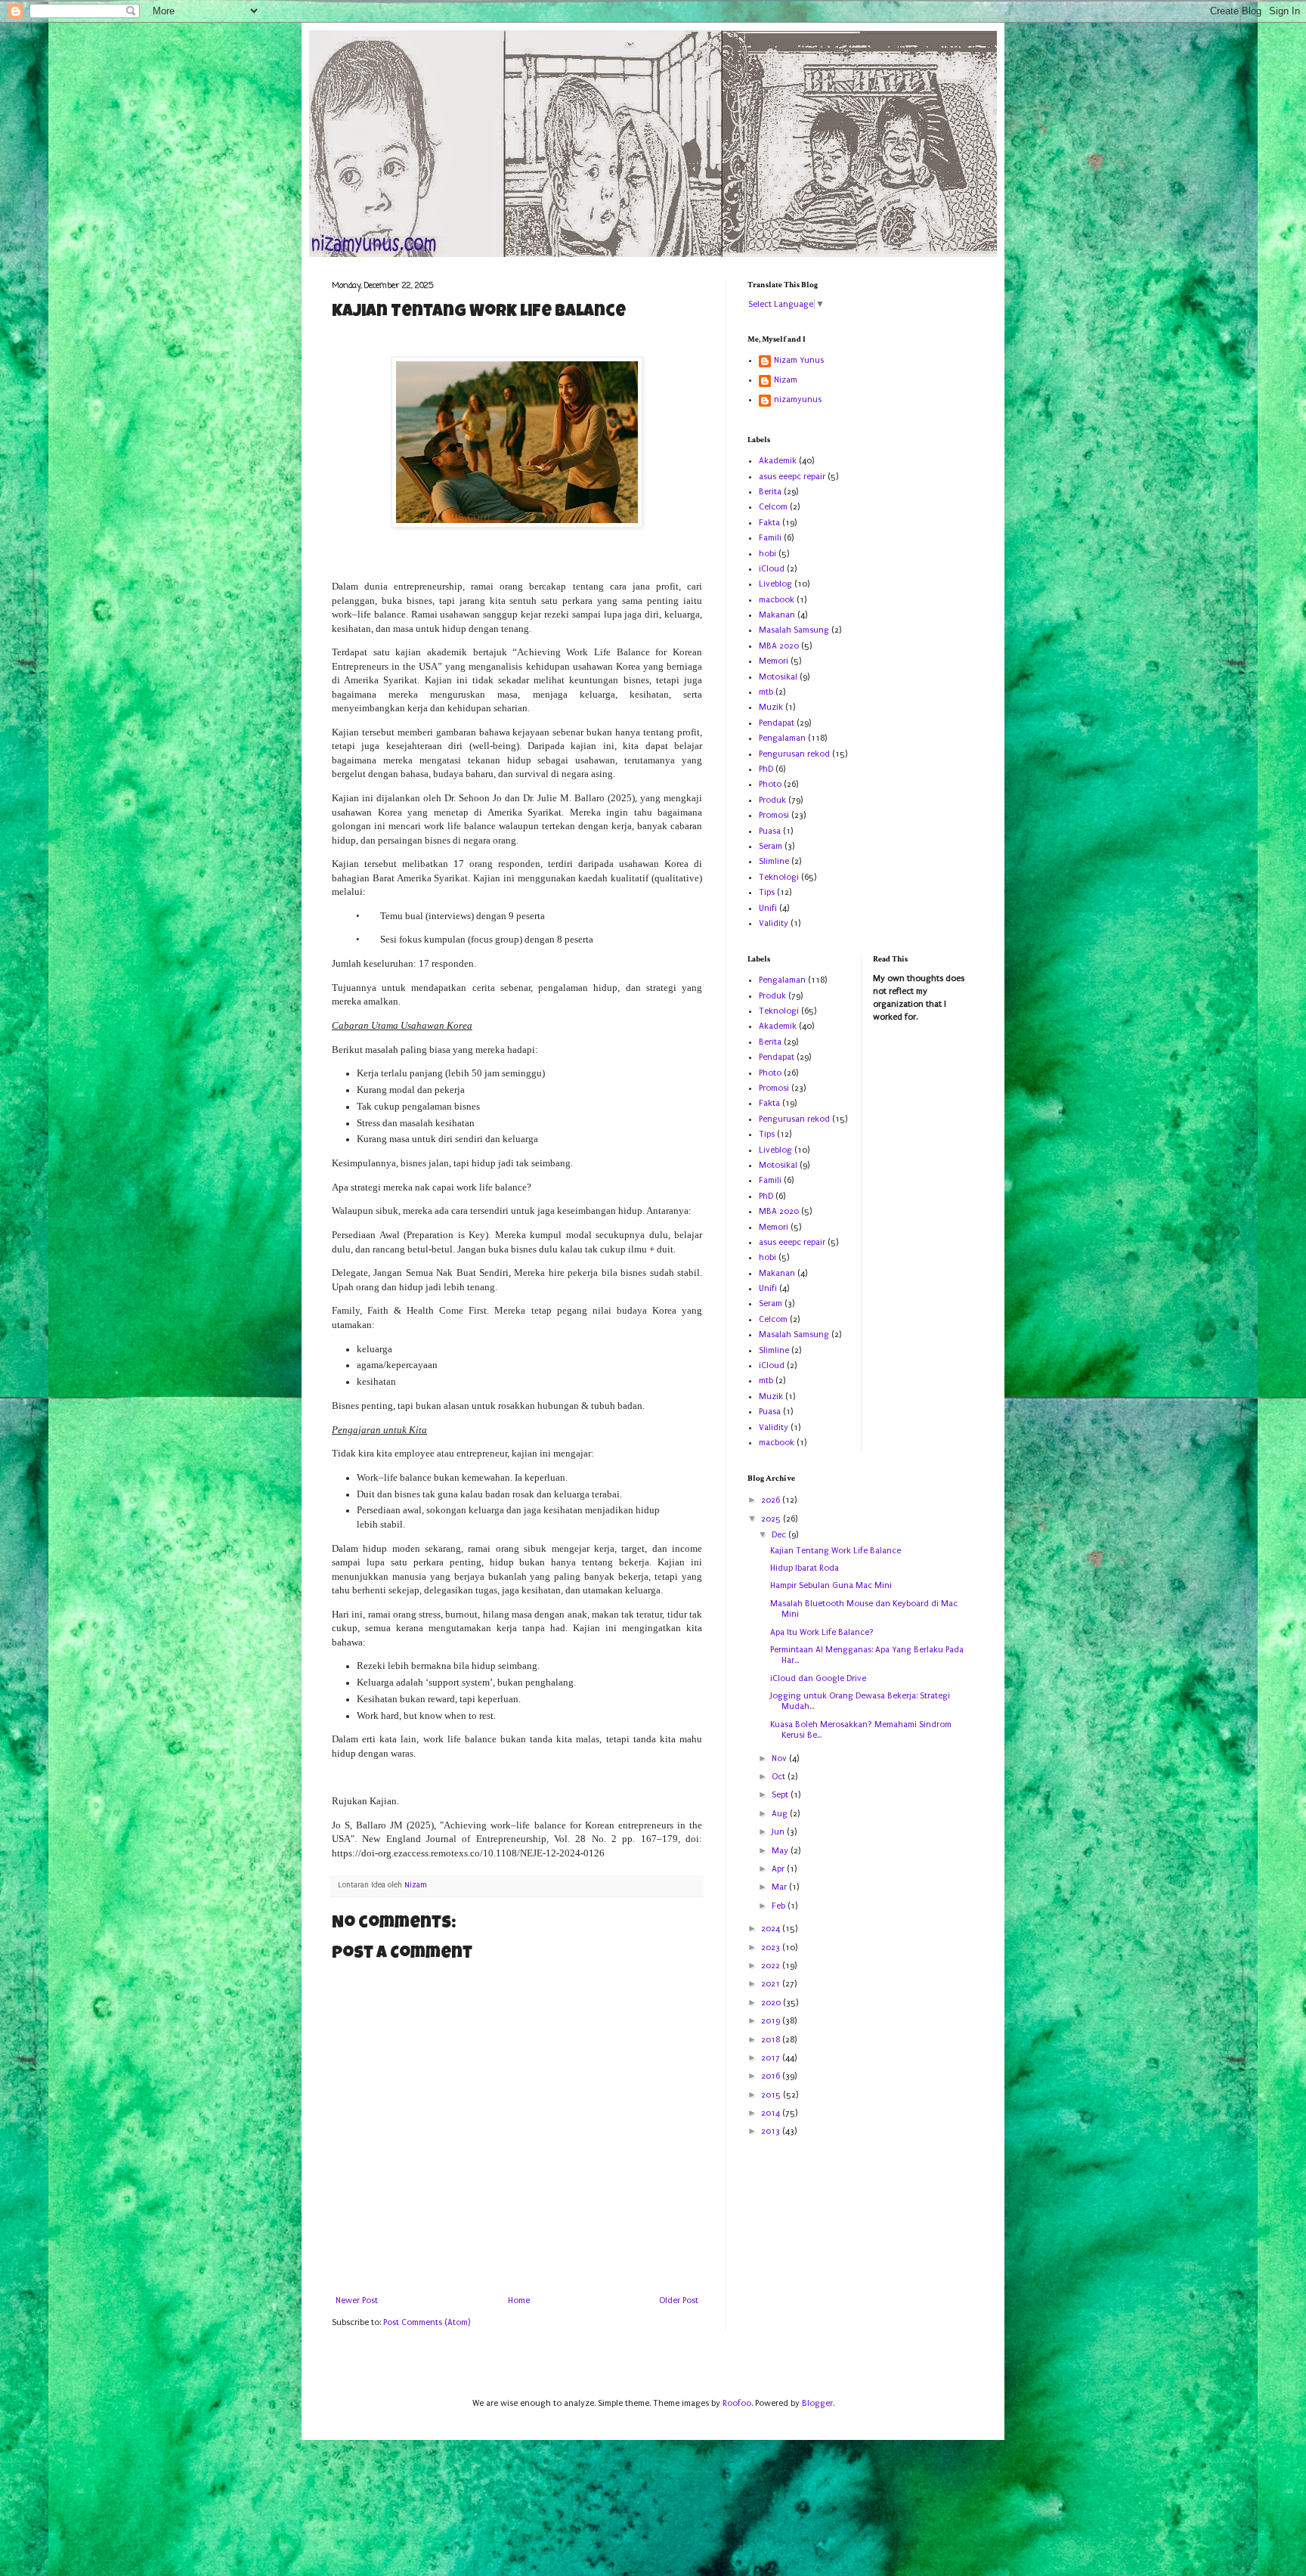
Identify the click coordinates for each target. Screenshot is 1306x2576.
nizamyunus (798, 399)
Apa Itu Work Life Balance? (822, 1632)
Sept (781, 1795)
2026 (772, 1500)
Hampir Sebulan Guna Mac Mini (831, 1585)
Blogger (817, 2403)
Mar (780, 1887)
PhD (766, 769)
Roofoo (737, 2403)
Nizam (786, 380)
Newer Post (357, 2300)
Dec (780, 1535)
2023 (772, 1947)
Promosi (774, 815)
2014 (772, 2113)
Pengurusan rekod (794, 754)
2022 (772, 1966)
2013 (772, 2131)
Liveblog (775, 584)
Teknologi (779, 877)
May (781, 1851)
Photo (770, 784)
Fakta (769, 523)
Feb (780, 1906)
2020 (772, 2003)
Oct (780, 1777)
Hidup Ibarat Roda (805, 1568)
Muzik (771, 707)
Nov (780, 1759)
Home (519, 2300)
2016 (772, 2076)
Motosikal (778, 677)
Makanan (777, 615)
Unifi (768, 908)
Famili (770, 538)
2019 (772, 2021)
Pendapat (777, 723)
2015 (772, 2095)
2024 (772, 1929)
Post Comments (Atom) (427, 2322)
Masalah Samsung (794, 630)
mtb (766, 692)
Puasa (770, 831)
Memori (774, 661)
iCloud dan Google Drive (818, 1678)
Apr (779, 1869)
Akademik (778, 461)
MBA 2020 (779, 646)
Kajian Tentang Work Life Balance (836, 1551)
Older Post (679, 2300)
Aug (781, 1814)
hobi (768, 554)
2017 (772, 2058)
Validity (774, 923)
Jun (779, 1832)
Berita (770, 492)
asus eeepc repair (792, 477)
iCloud (772, 569)
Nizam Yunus (799, 360)
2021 (772, 1984)
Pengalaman (782, 738)
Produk (772, 800)
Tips (767, 892)
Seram (771, 846)
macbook (777, 600)
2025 (772, 1519)
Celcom (773, 507)
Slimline (774, 861)
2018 (772, 2040)
